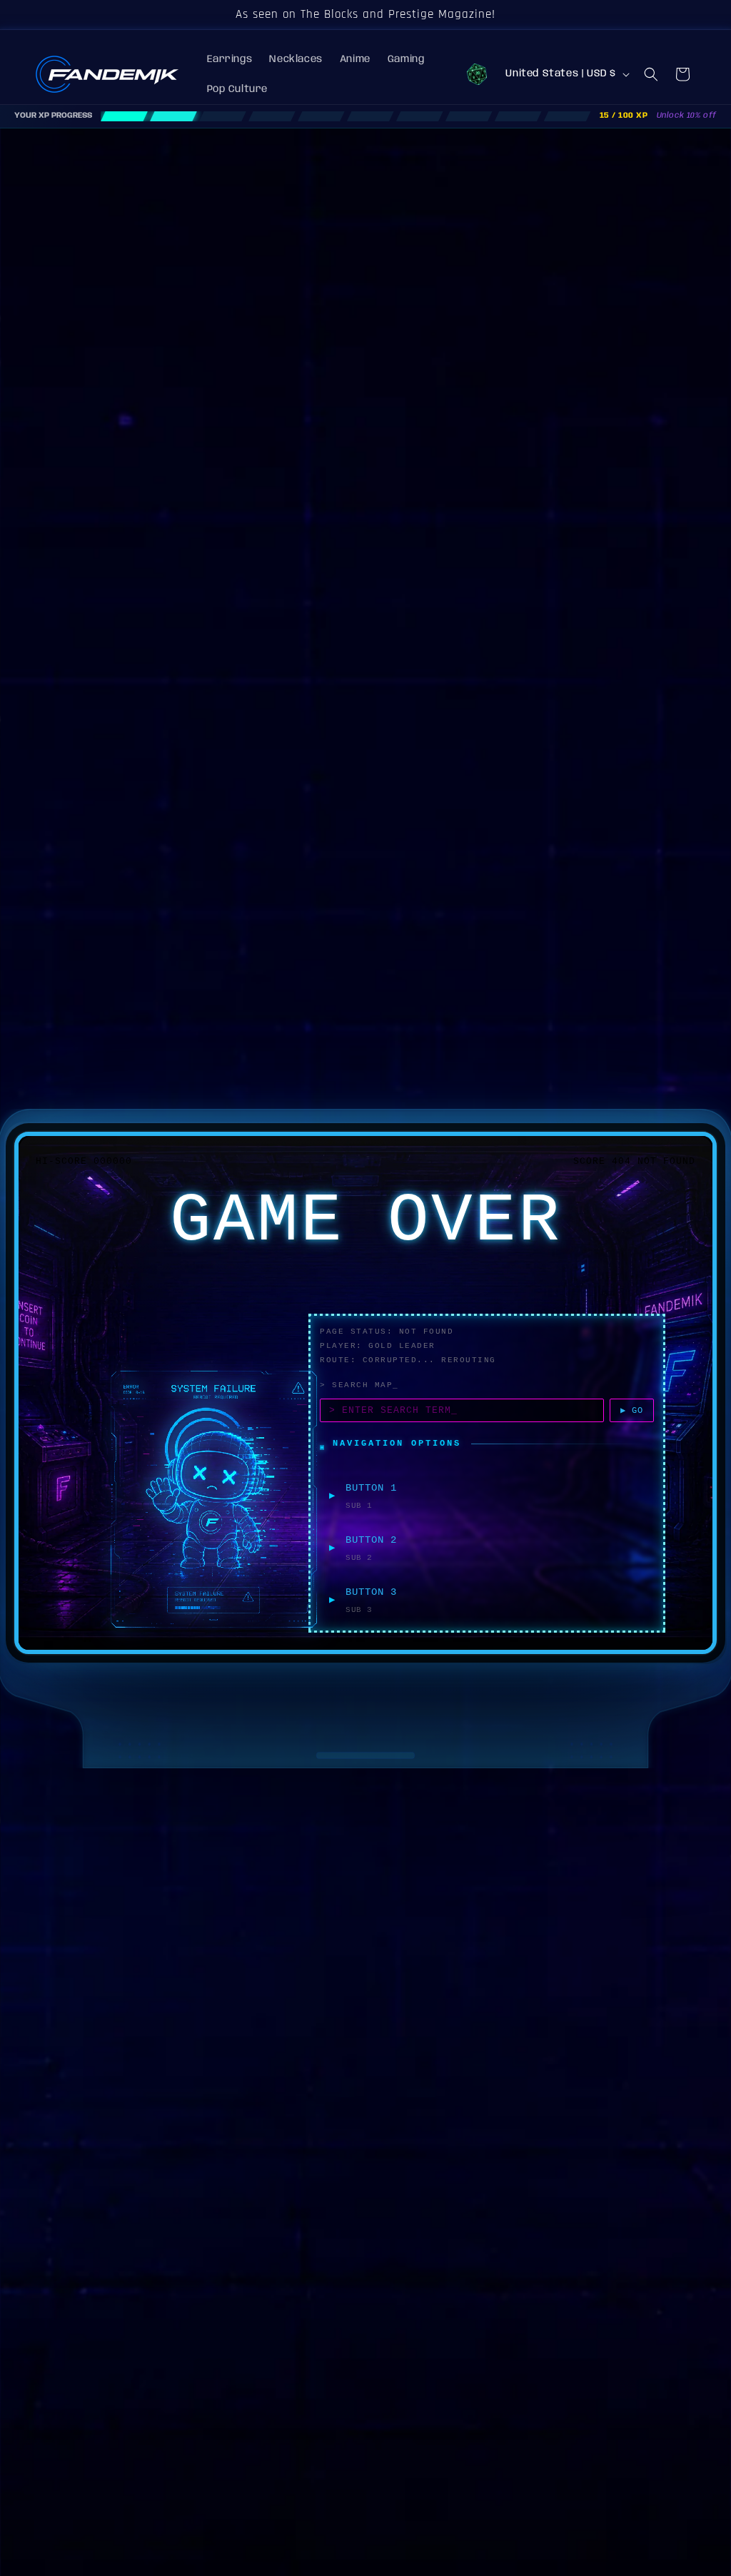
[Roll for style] (477, 74)
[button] (651, 74)
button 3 (371, 1592)
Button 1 (371, 1488)
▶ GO (632, 1411)
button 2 (371, 1540)
